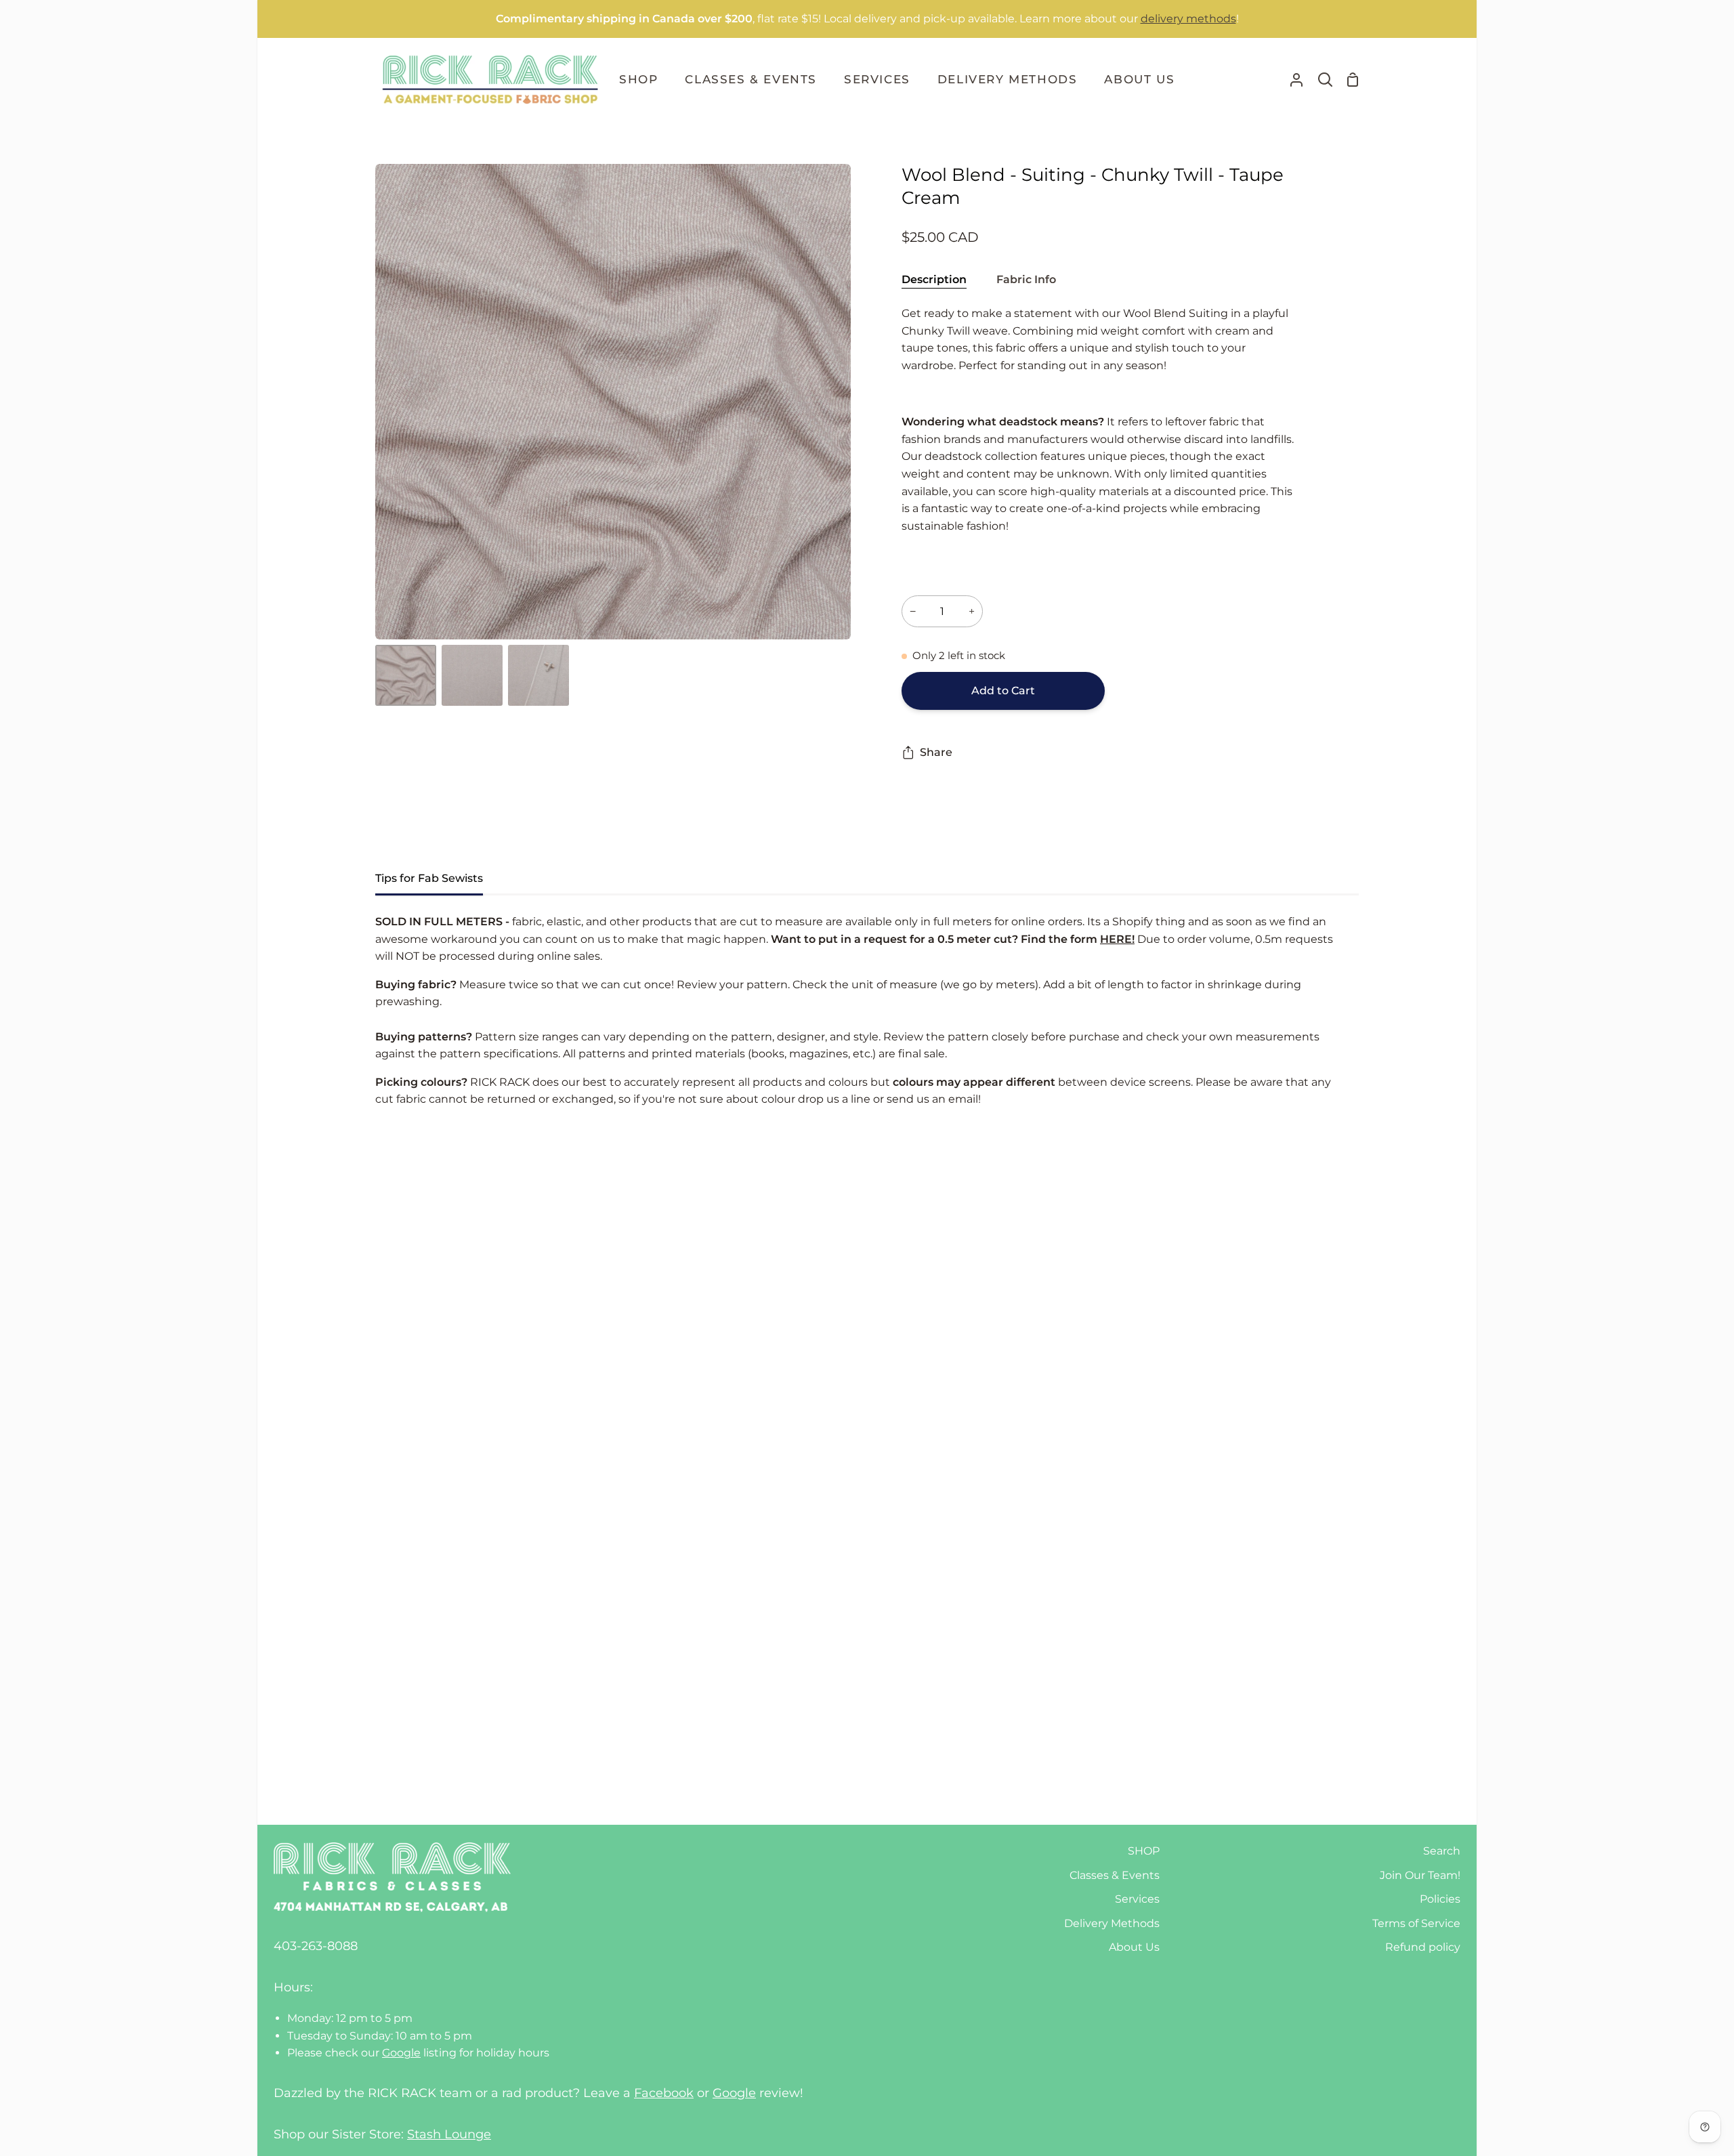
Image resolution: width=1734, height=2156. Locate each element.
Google (401, 2053)
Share (936, 752)
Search (1442, 1851)
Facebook (664, 2093)
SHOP (1144, 1851)
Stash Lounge (449, 2134)
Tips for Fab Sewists (429, 878)
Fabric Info (1026, 279)
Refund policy (1423, 1947)
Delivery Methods (1112, 1923)
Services (1137, 1899)
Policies (1440, 1899)
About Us (1134, 1947)
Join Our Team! (1420, 1875)
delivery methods (1188, 19)
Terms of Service (1416, 1923)
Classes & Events (1115, 1875)
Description (934, 279)
